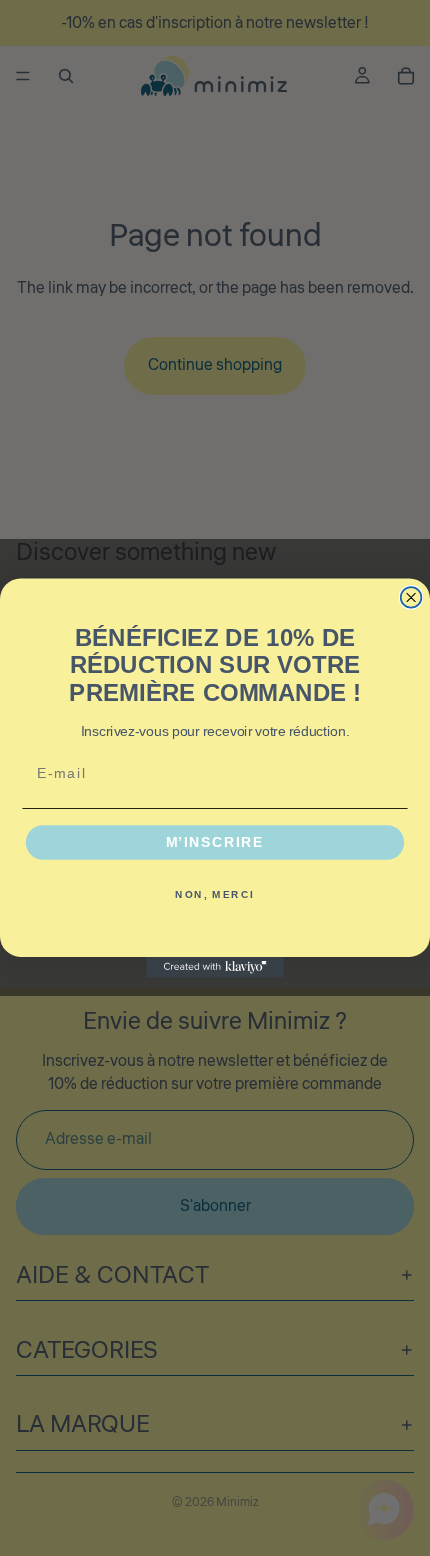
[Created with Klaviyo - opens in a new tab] (215, 967)
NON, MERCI (214, 894)
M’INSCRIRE (215, 842)
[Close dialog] (411, 597)
